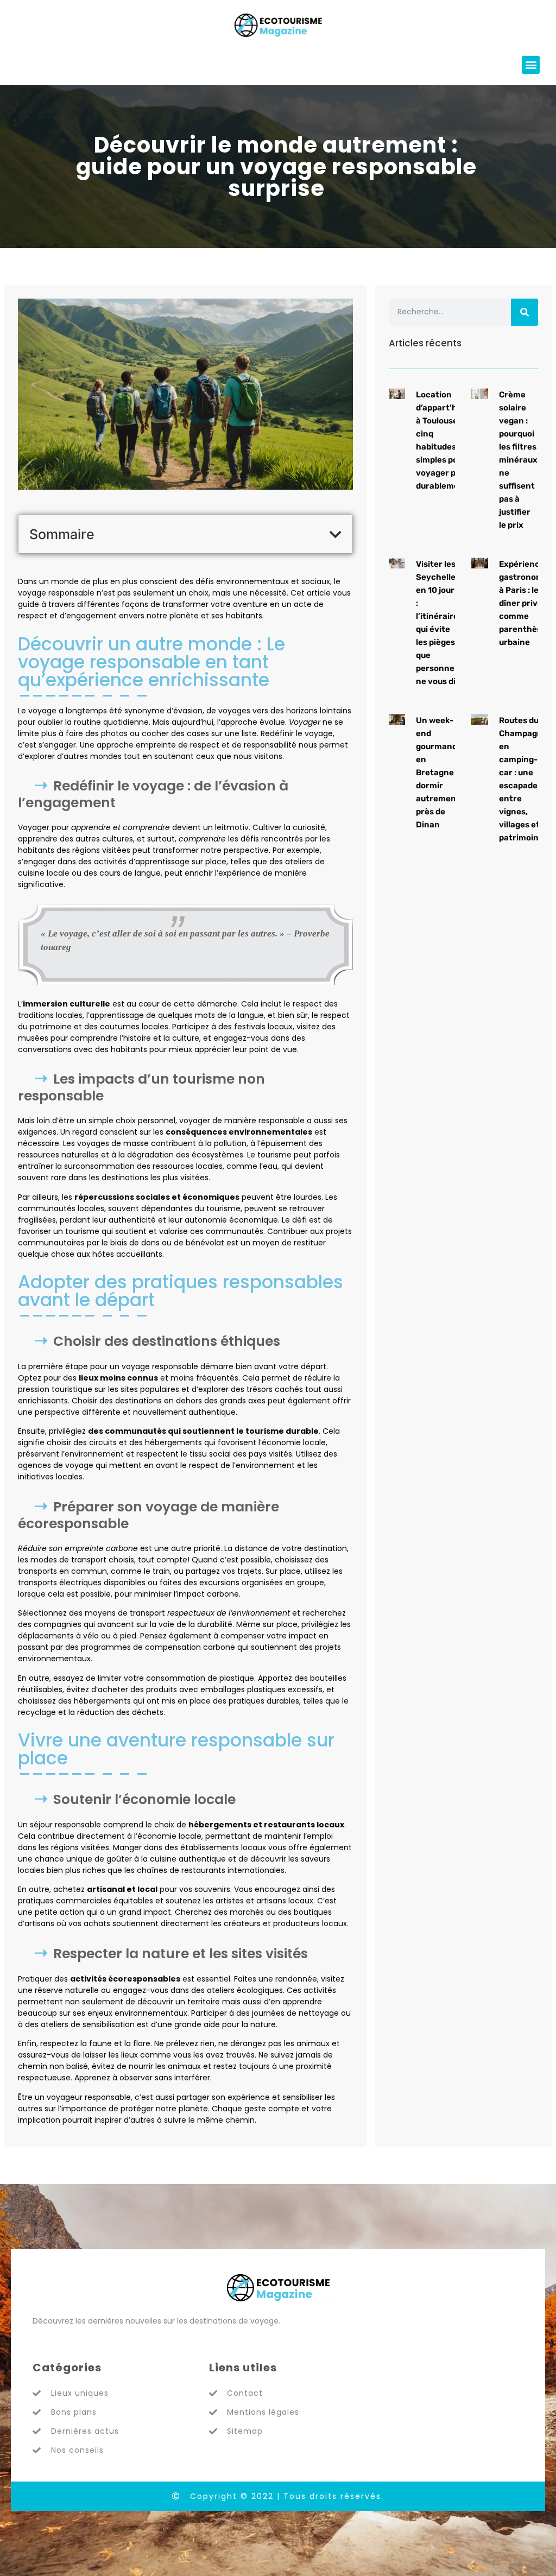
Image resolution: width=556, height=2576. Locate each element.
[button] (531, 65)
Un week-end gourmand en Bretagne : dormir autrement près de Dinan (438, 773)
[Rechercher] (525, 312)
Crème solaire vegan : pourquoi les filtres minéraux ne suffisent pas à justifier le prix (518, 460)
